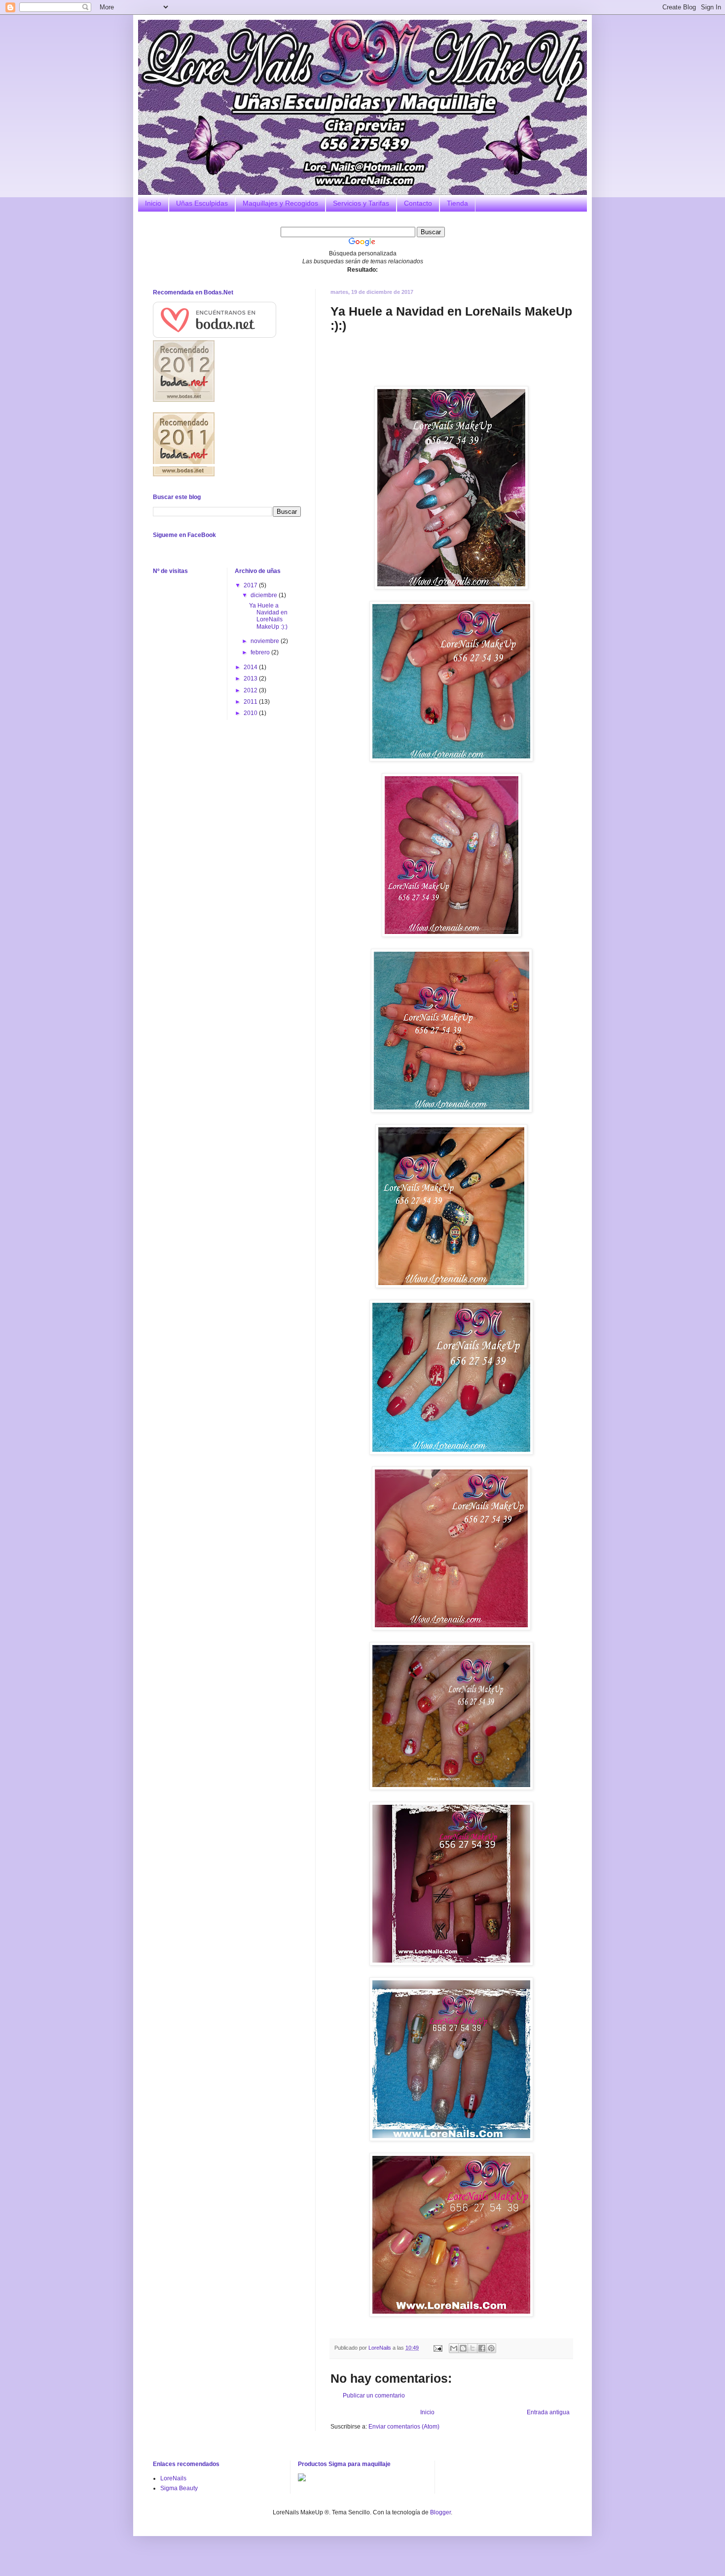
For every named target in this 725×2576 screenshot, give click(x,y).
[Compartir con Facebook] (482, 2348)
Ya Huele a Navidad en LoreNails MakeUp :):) (268, 616)
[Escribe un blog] (463, 2348)
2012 (251, 690)
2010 (251, 713)
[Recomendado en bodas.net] (184, 400)
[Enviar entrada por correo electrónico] (437, 2348)
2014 (251, 667)
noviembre (266, 641)
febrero (261, 652)
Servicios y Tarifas (361, 203)
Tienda (457, 203)
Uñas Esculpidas (202, 203)
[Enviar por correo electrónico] (454, 2348)
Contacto (418, 203)
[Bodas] (184, 474)
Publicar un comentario (374, 2396)
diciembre (265, 595)
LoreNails (173, 2478)
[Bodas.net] (215, 336)
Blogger (440, 2512)
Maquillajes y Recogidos (280, 203)
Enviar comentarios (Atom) (404, 2427)
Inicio (153, 203)
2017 (251, 585)
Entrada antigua (548, 2412)
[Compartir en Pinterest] (491, 2348)
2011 (251, 702)
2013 (251, 679)
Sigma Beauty (179, 2488)
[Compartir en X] (472, 2348)
